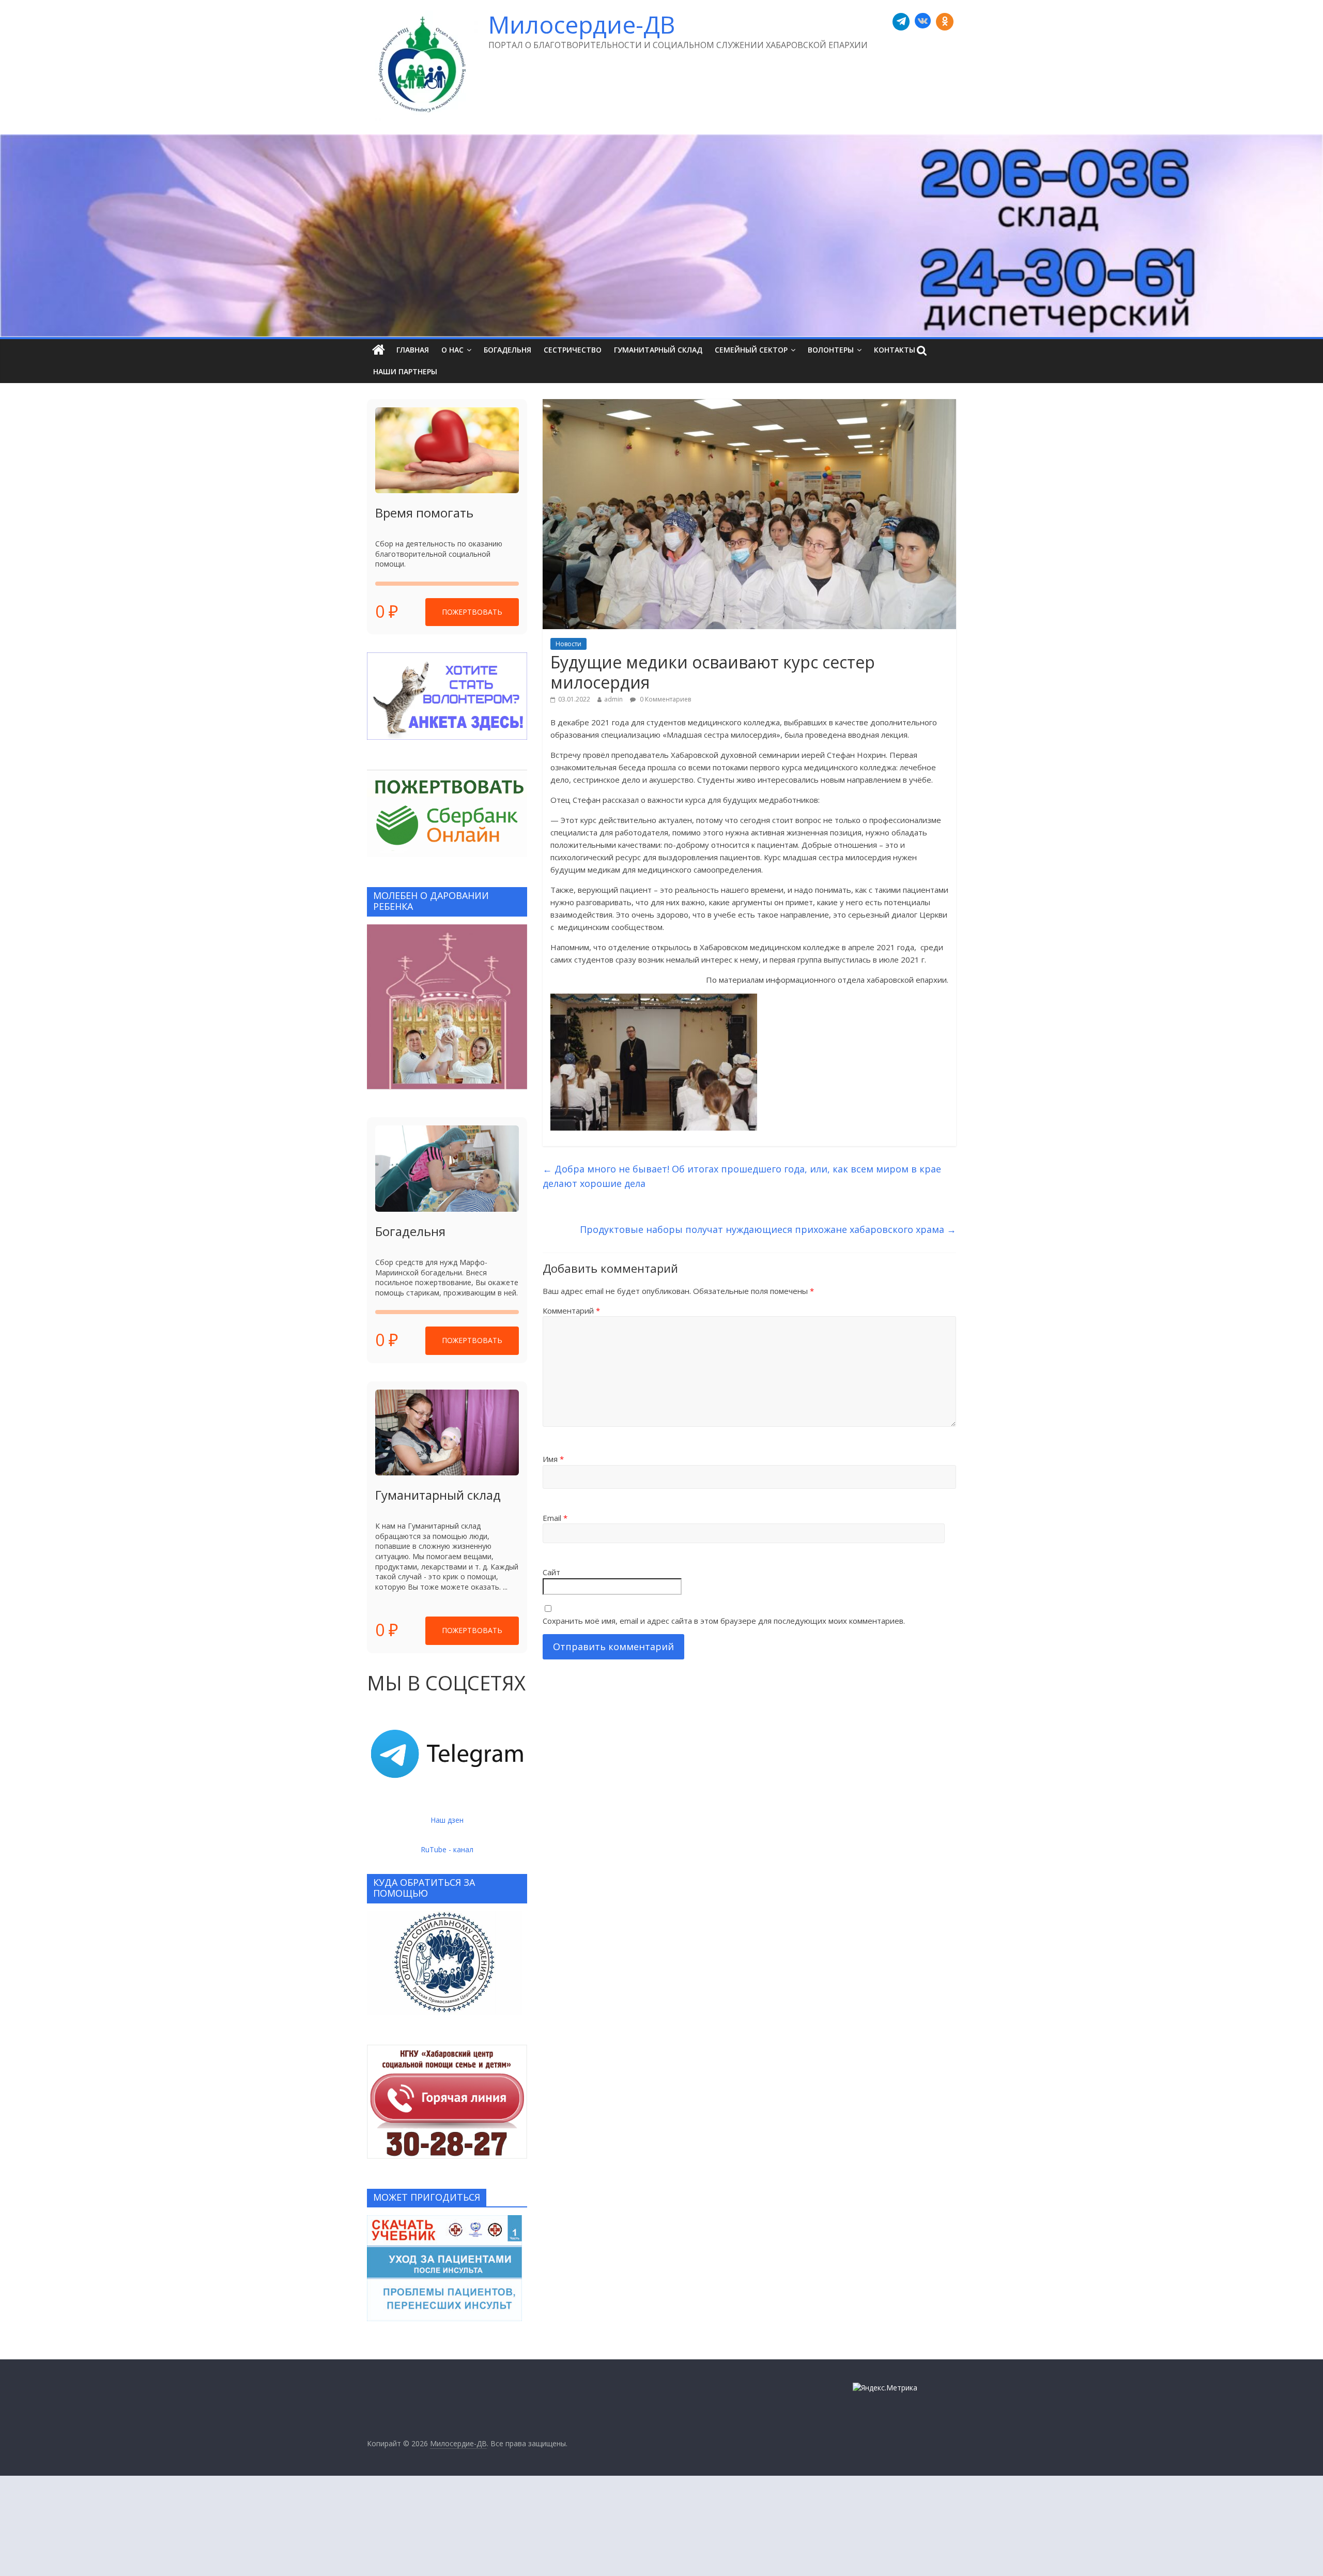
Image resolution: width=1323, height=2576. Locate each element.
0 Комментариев (665, 699)
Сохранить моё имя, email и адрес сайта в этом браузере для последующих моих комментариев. (724, 1621)
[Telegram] (901, 22)
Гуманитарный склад (658, 350)
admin (613, 699)
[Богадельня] (447, 1169)
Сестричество (573, 350)
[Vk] (923, 22)
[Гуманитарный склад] (447, 1433)
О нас (452, 350)
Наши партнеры (405, 371)
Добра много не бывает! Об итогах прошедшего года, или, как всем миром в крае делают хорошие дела (742, 1176)
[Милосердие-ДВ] (661, 236)
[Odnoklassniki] (945, 22)
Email (555, 1518)
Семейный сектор (751, 350)
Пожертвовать (472, 612)
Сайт (551, 1572)
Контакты (895, 350)
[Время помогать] (447, 451)
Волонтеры (831, 350)
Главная (413, 350)
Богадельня (507, 350)
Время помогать (424, 513)
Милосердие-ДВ (582, 24)
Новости (568, 644)
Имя (553, 1459)
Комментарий (571, 1310)
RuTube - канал (447, 1849)
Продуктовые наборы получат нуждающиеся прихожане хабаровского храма (768, 1229)
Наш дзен (447, 1820)
